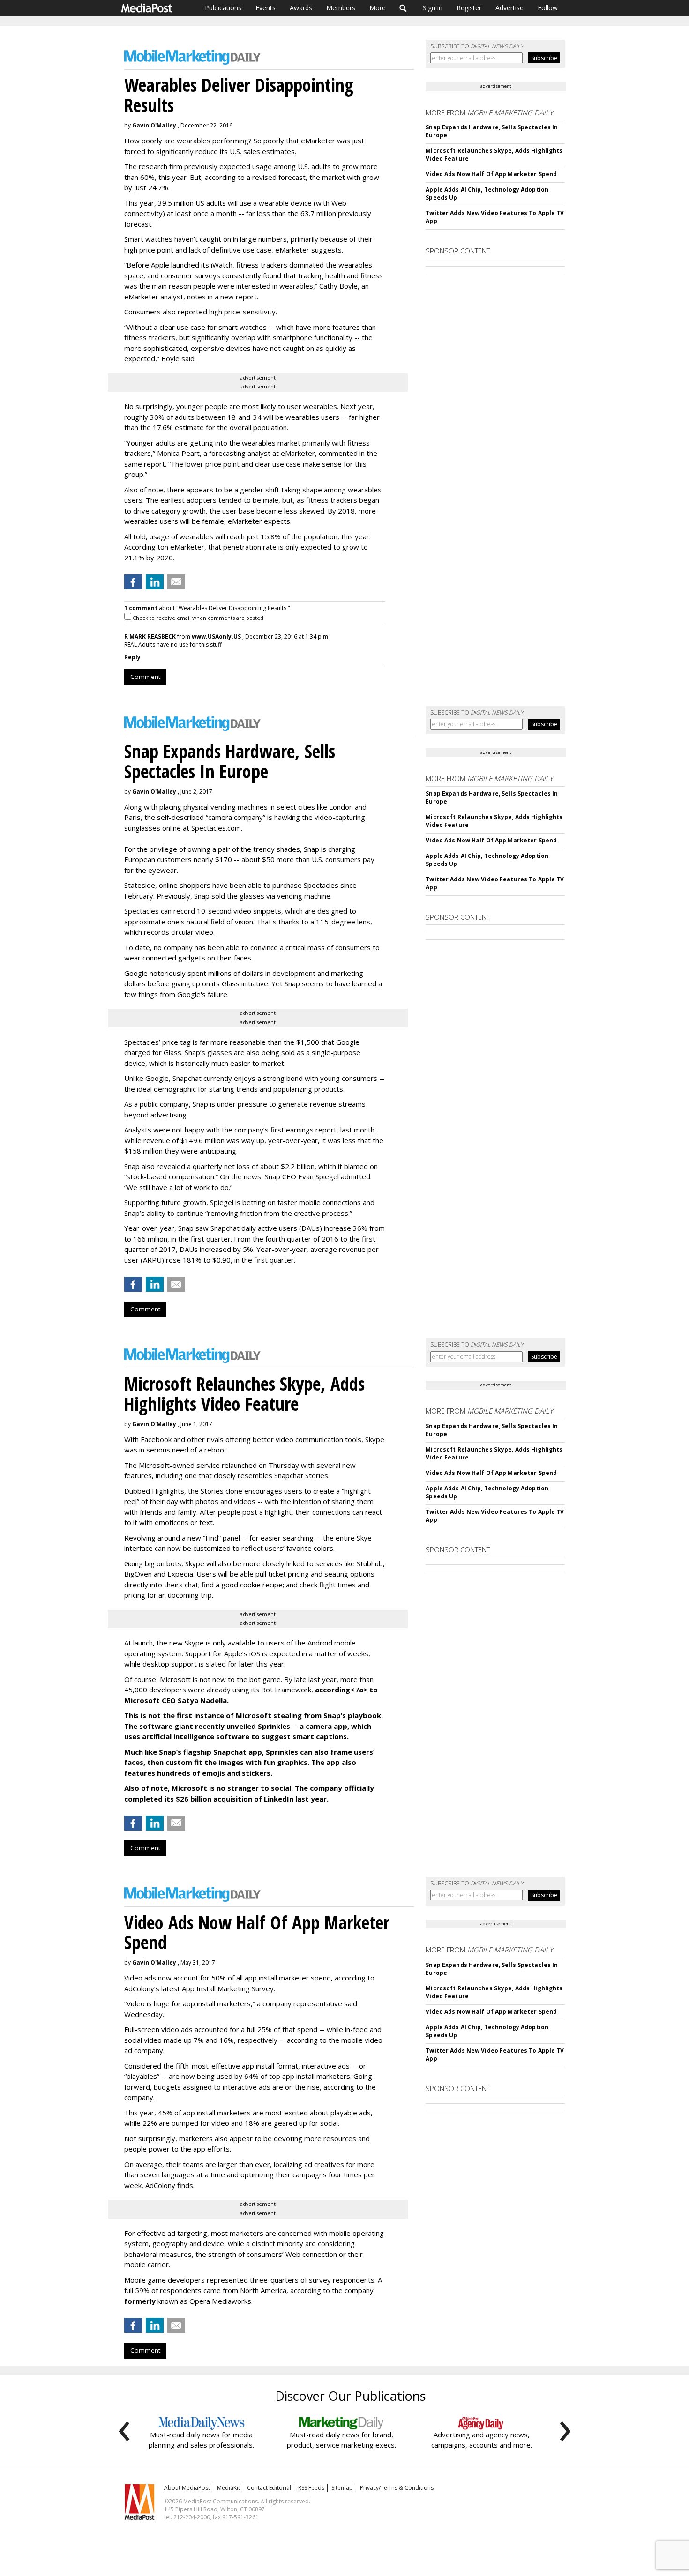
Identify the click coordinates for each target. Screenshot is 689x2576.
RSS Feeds (311, 2488)
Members (341, 8)
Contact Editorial (269, 2488)
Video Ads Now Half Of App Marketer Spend (491, 174)
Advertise (509, 8)
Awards (301, 8)
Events (266, 8)
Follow (548, 8)
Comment (145, 677)
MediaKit (228, 2488)
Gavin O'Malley (154, 125)
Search (403, 8)
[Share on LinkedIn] (155, 582)
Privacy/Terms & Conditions (397, 2488)
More (378, 8)
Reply (132, 657)
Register (469, 8)
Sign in (433, 8)
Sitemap (342, 2488)
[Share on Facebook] (133, 582)
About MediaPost (187, 2488)
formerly (140, 2301)
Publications (223, 8)
